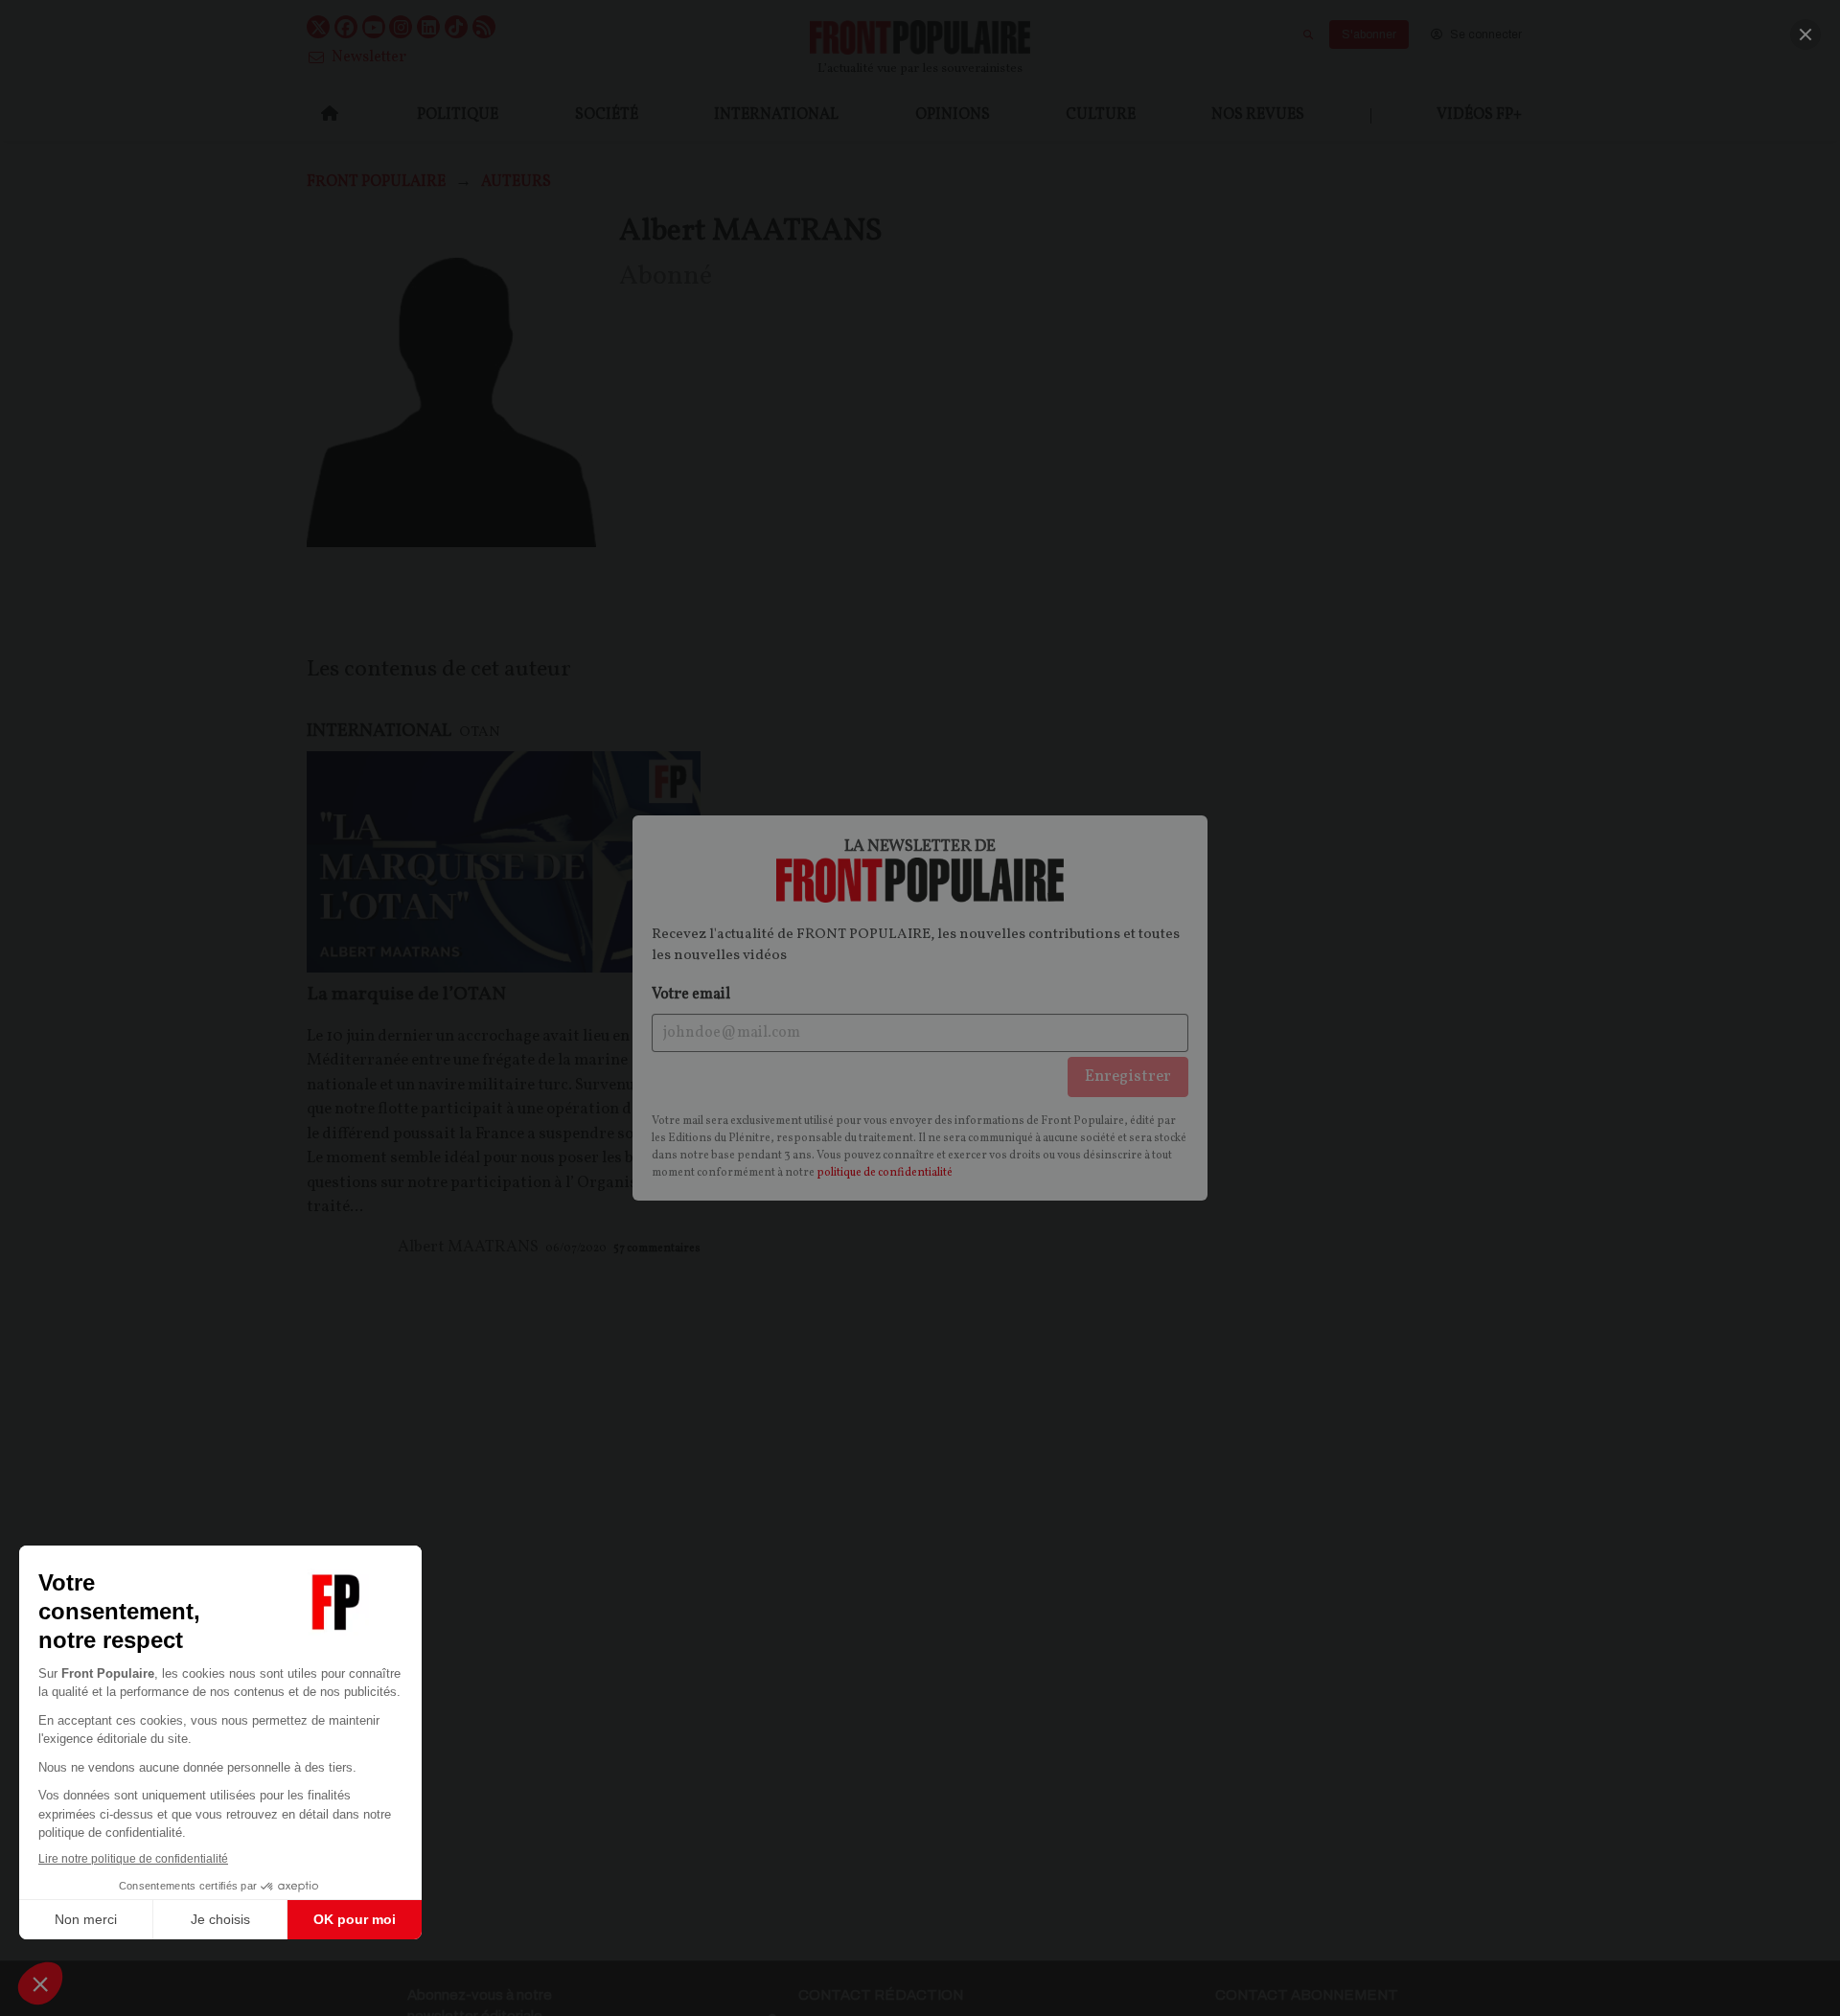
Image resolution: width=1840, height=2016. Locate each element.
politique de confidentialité (885, 1173)
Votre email (691, 995)
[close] (1805, 34)
